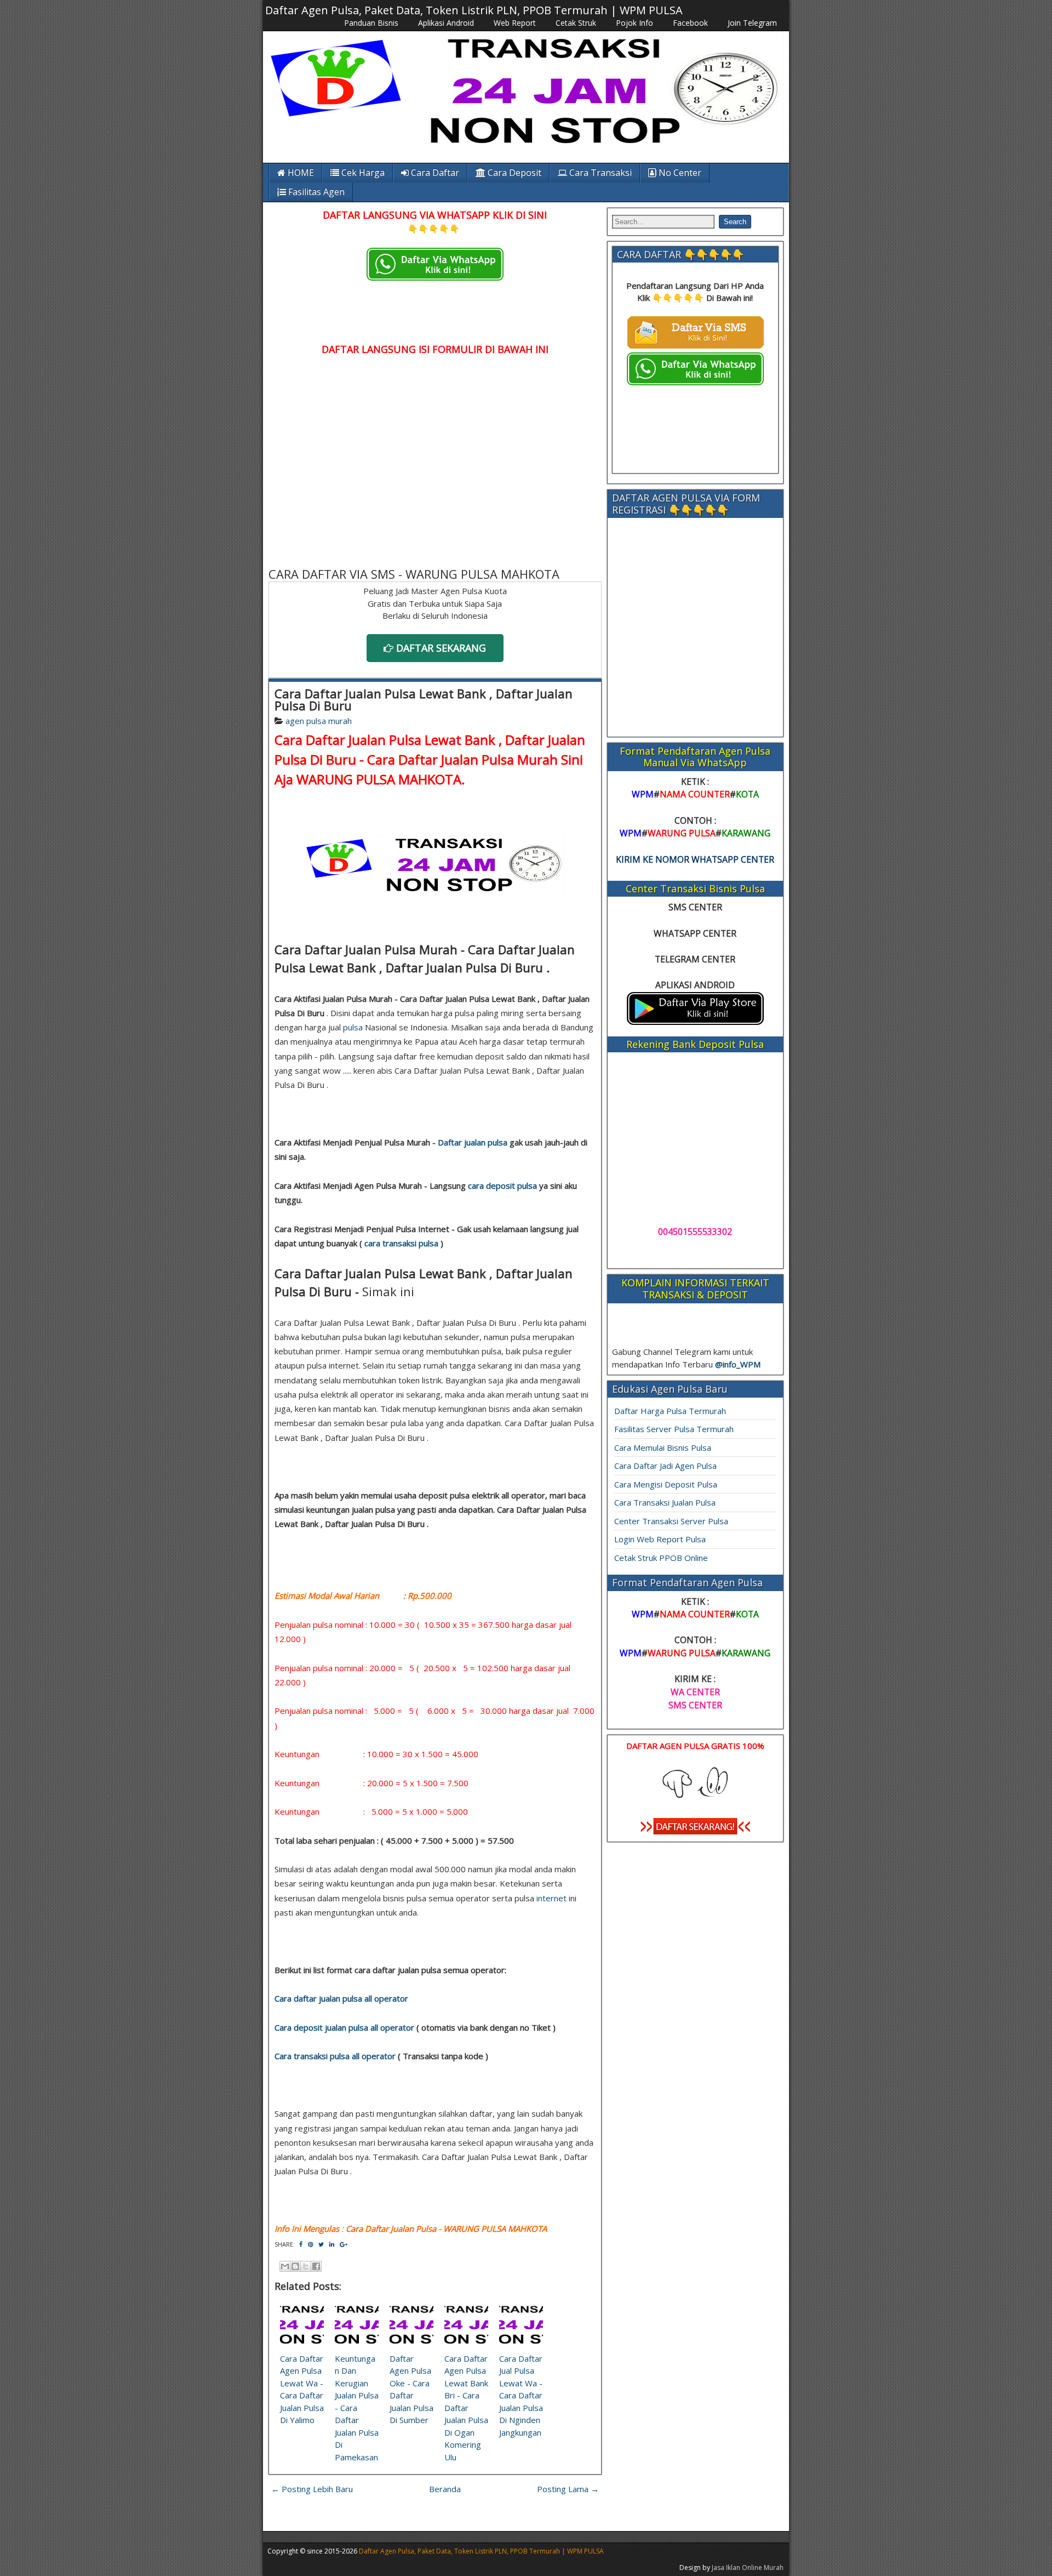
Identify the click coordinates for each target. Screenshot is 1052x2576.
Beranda (445, 2489)
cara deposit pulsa (502, 1186)
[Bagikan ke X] (306, 2266)
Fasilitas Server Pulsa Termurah (674, 1429)
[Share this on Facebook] (301, 2244)
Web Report (515, 23)
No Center (679, 173)
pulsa (353, 1027)
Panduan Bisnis (371, 23)
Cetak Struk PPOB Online (661, 1558)
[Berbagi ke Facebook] (316, 2266)
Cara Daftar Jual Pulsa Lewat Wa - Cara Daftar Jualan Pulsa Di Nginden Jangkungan (521, 2395)
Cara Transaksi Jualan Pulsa (665, 1502)
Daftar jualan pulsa (473, 1142)
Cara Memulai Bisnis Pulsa (663, 1447)
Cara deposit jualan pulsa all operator (344, 2027)
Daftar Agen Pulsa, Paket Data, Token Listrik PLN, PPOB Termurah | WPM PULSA (474, 10)
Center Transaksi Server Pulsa (671, 1521)
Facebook (690, 23)
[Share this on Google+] (344, 2244)
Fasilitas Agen (315, 192)
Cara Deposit (513, 173)
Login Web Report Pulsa (660, 1539)
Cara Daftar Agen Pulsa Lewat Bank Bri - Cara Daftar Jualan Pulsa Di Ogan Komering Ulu (466, 2408)
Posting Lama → (568, 2489)
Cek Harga (362, 173)
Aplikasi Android (446, 23)
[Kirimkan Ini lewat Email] (285, 2266)
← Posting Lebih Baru (312, 2489)
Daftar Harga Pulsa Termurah (670, 1411)
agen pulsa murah (319, 721)
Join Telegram (752, 23)
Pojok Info (634, 23)
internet (551, 1898)
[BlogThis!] (295, 2266)
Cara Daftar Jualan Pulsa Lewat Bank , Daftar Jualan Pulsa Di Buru (424, 699)
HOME (300, 173)
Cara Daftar (434, 173)
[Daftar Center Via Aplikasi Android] (695, 1022)
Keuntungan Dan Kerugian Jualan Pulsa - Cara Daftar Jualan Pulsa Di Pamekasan (357, 2408)
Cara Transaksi (599, 173)
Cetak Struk (576, 23)
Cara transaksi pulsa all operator (335, 2056)
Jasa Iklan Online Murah (748, 2568)
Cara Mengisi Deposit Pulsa (666, 1484)
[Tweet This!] (321, 2244)
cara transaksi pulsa (401, 1243)
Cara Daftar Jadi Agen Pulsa (665, 1466)
